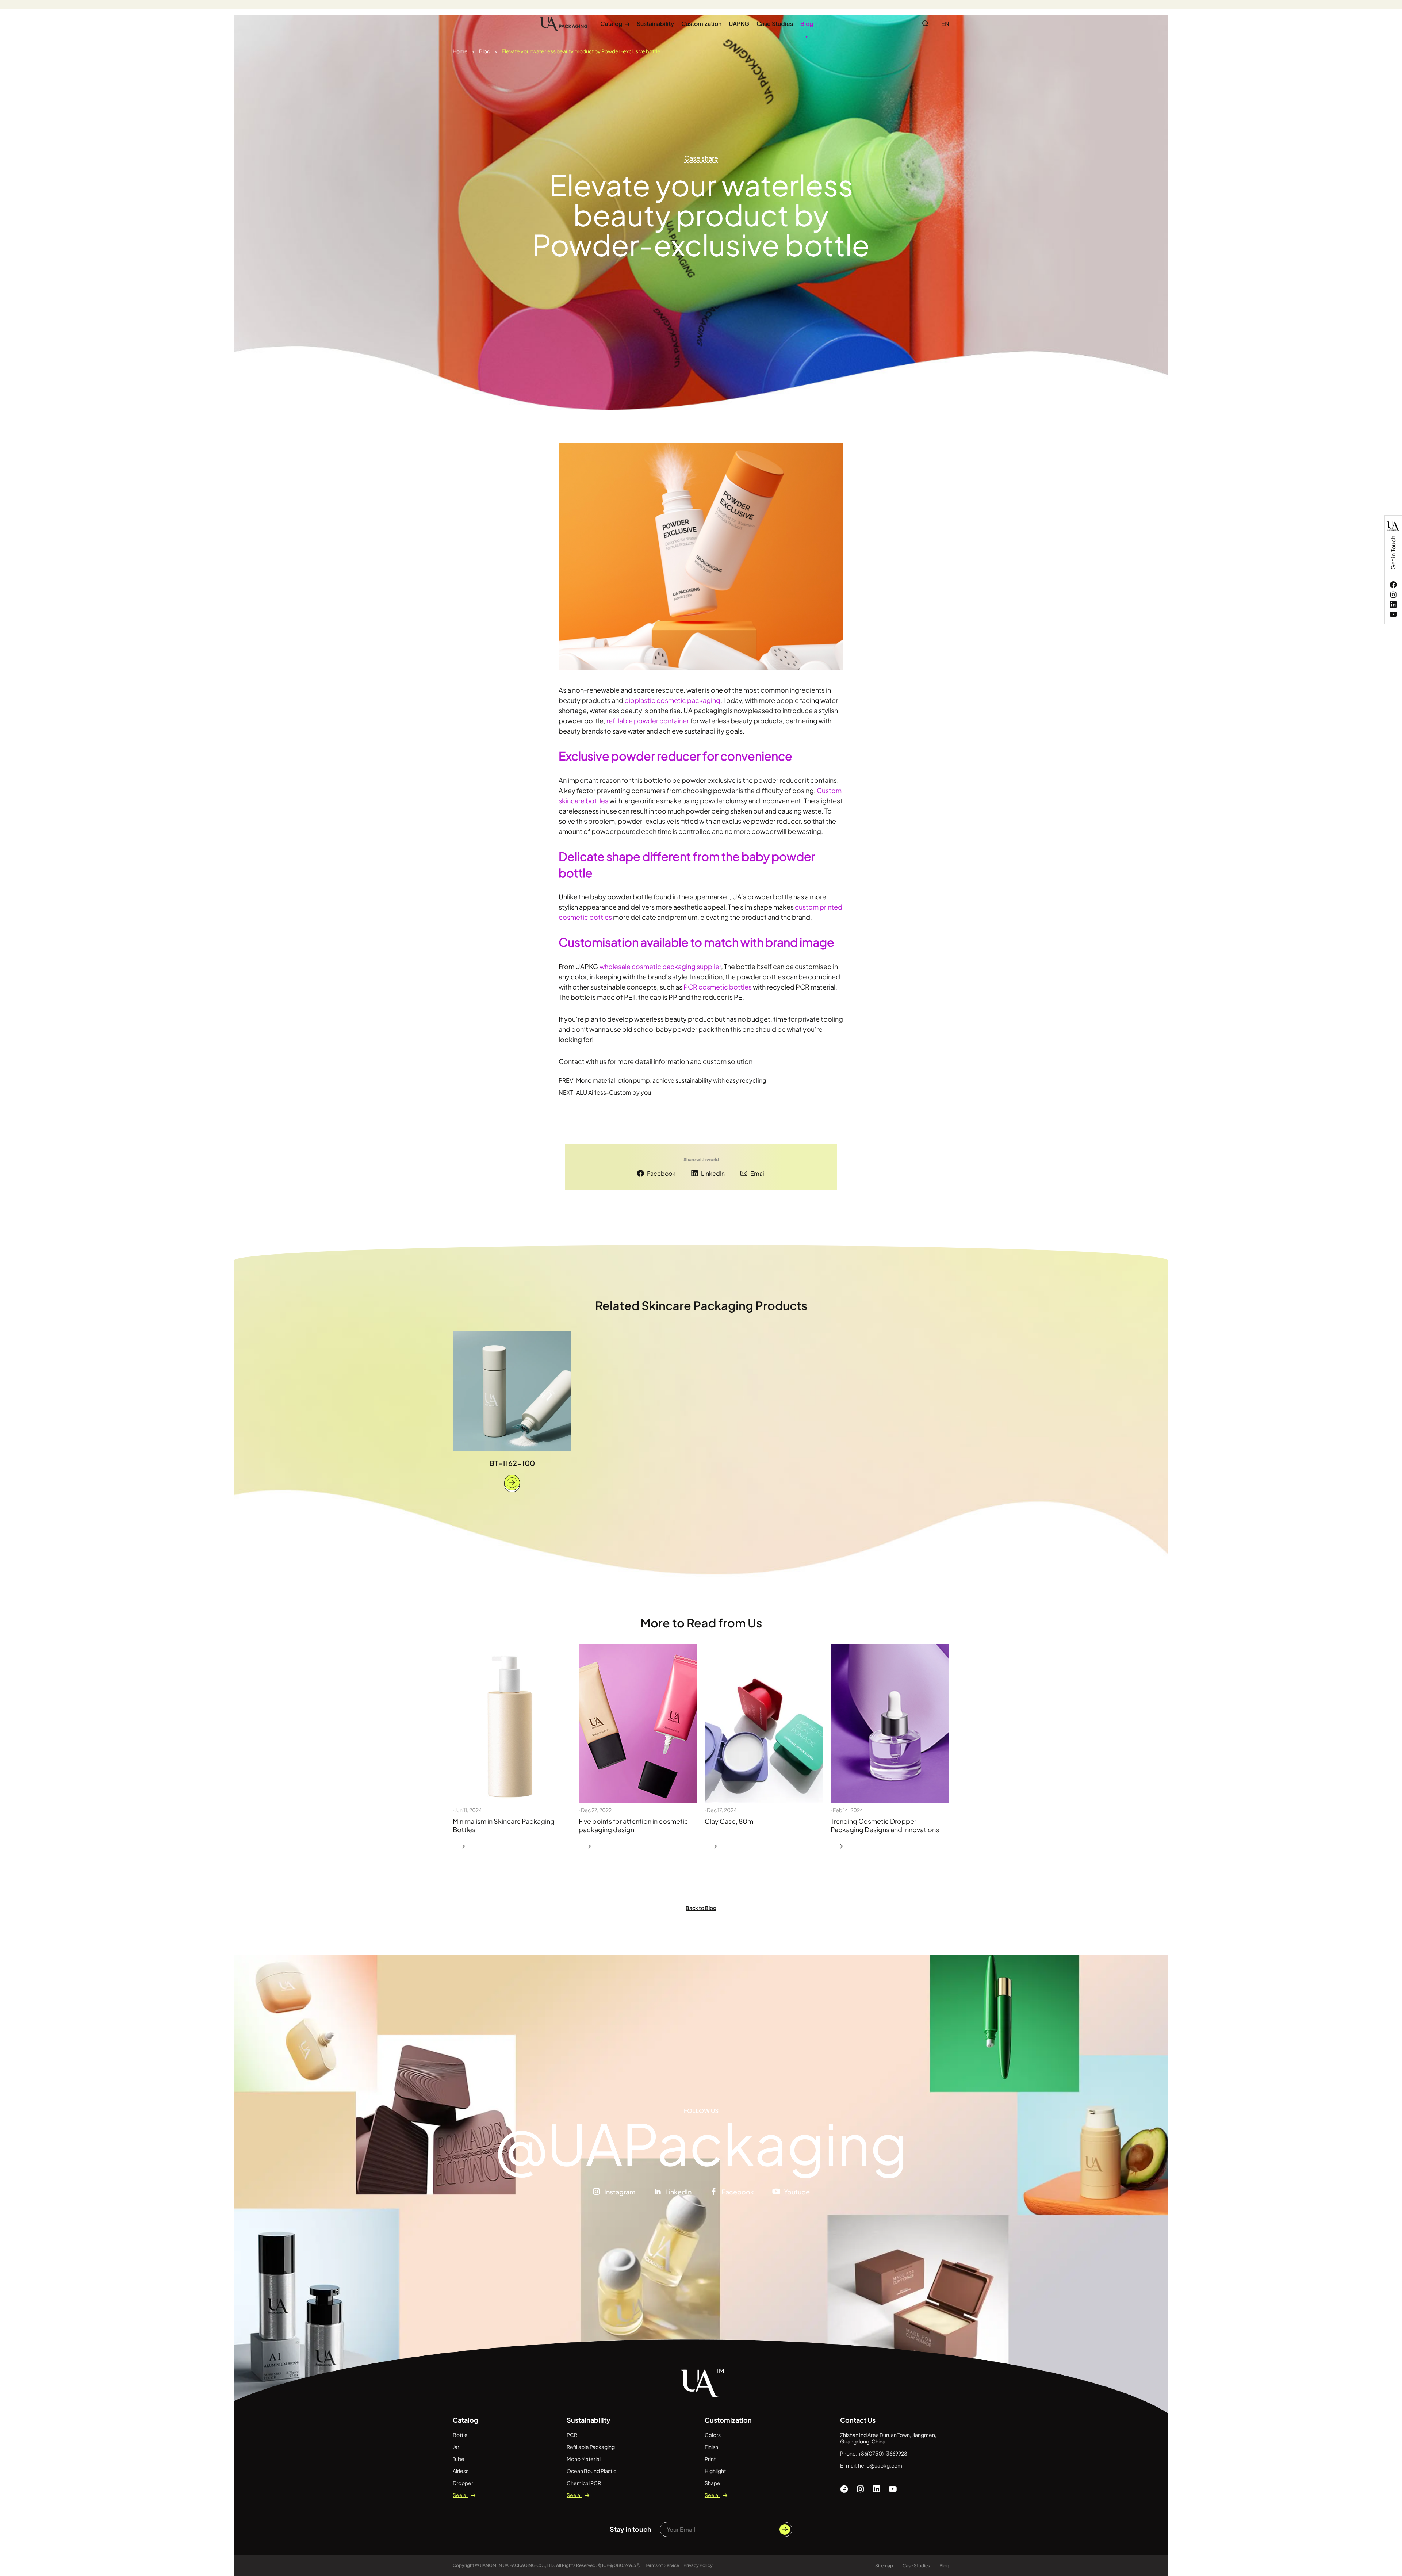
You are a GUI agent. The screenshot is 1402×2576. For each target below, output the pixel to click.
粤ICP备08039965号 (619, 2565)
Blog (807, 24)
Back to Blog (701, 1908)
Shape (713, 2483)
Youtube (797, 2192)
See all (461, 2495)
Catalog (615, 24)
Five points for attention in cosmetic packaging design (633, 1825)
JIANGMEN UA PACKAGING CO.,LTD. (518, 2565)
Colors (713, 2435)
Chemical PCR (584, 2483)
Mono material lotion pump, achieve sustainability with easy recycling (671, 1080)
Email (758, 1173)
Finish (711, 2447)
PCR (572, 2435)
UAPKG (739, 24)
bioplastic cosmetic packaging (672, 700)
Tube (459, 2459)
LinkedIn (713, 1173)
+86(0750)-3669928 (883, 2453)
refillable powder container (648, 721)
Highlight (715, 2471)
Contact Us (858, 2420)
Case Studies (775, 24)
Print (710, 2459)
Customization (701, 24)
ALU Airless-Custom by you (614, 1092)
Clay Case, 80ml (730, 1821)
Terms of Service (662, 2565)
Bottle (460, 2435)
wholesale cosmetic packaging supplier (660, 966)
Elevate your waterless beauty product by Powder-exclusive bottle (581, 51)
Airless (461, 2471)
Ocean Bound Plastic (591, 2471)
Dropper (463, 2483)
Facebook (661, 1173)
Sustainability (655, 24)
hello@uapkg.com (880, 2465)
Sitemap (884, 2566)
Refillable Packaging (591, 2447)
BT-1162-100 (512, 1463)
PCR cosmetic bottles (718, 987)
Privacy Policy (698, 2565)
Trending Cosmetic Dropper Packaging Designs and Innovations (885, 1825)
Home (460, 51)
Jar (456, 2447)
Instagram (620, 2192)
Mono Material (584, 2459)
